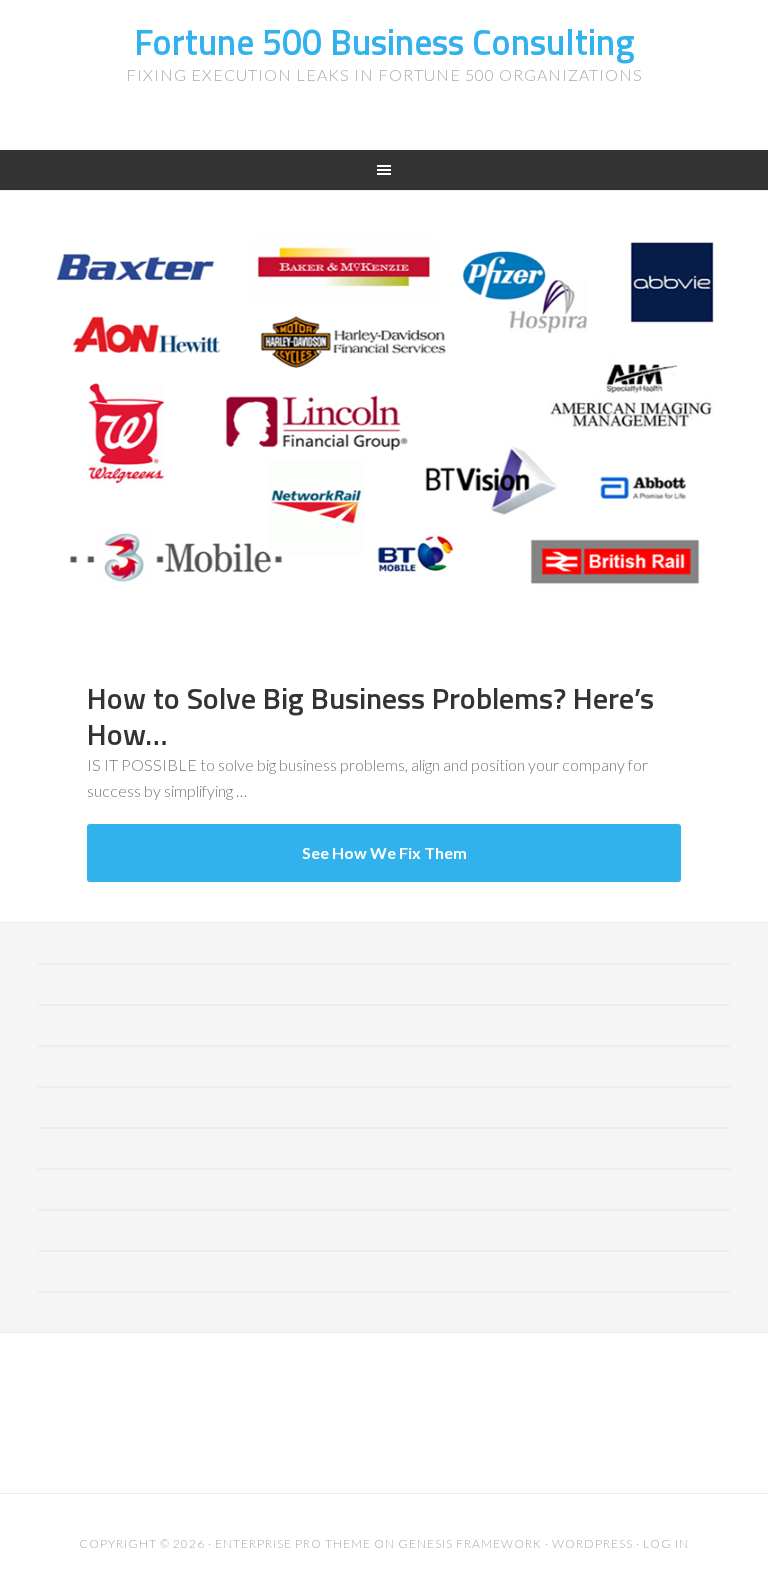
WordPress (592, 1543)
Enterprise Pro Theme (293, 1543)
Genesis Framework (470, 1543)
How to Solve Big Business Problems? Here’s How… (370, 716)
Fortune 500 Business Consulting (384, 41)
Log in (666, 1543)
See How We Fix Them (384, 852)
